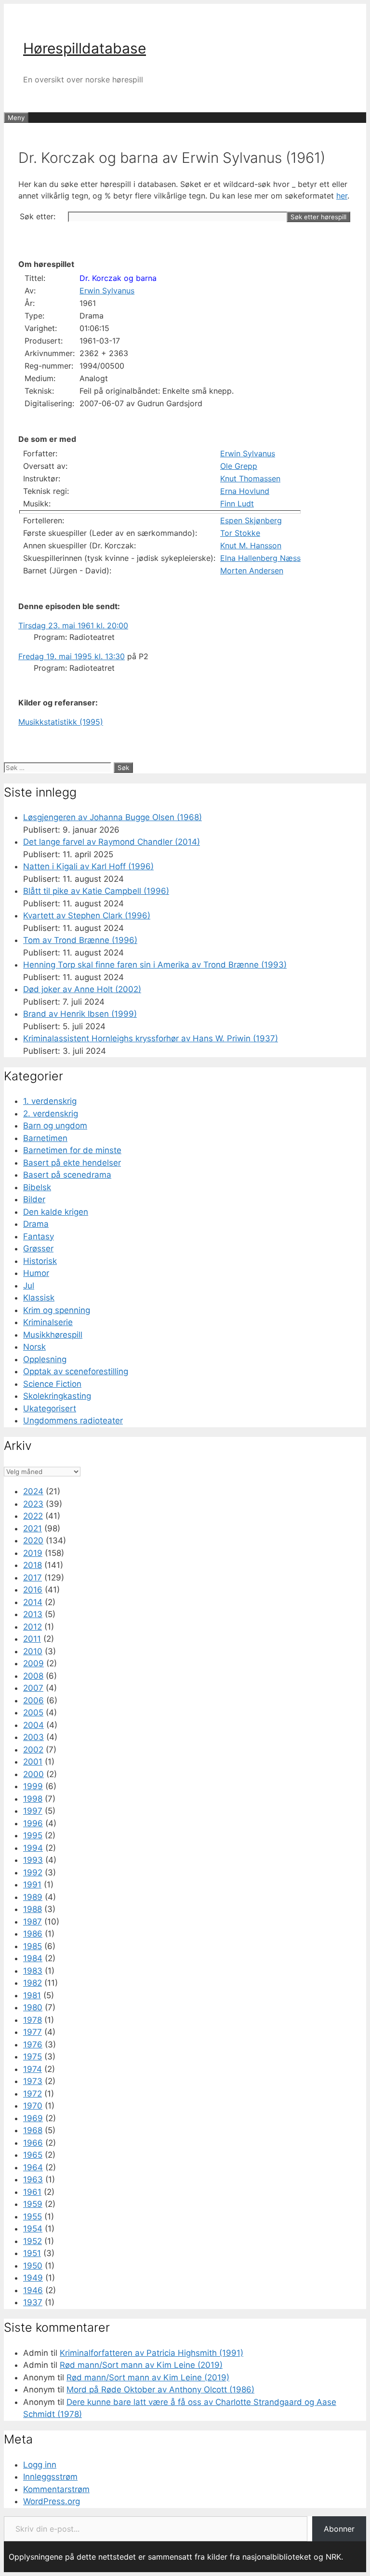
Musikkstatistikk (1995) (61, 722)
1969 (33, 2118)
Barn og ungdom (55, 1126)
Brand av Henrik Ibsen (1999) (80, 1014)
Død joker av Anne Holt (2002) (82, 989)
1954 (33, 2229)
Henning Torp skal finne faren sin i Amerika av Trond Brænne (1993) (155, 965)
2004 (33, 1725)
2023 (33, 1504)
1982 (33, 1983)
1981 (32, 1995)
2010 (33, 1651)
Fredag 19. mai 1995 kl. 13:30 (72, 656)
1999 (33, 1786)
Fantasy (39, 1236)
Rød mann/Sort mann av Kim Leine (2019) (141, 2365)
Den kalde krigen (56, 1212)
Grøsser (38, 1248)
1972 (33, 2094)
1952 (33, 2241)
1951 (32, 2253)
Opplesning (45, 1359)
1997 (33, 1811)
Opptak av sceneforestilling (76, 1371)
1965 (33, 2155)
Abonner (339, 2529)
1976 (33, 2045)
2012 (33, 1627)
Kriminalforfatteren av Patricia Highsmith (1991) (152, 2353)
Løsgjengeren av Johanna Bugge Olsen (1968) (112, 817)
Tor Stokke (240, 533)
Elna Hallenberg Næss (260, 558)
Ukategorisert (50, 1408)
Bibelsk (37, 1187)
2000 (33, 1774)
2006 (33, 1700)
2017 (33, 1578)
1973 (33, 2081)
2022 (33, 1516)
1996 (33, 1823)
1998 (33, 1799)
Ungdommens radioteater (73, 1421)
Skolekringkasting (57, 1396)
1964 (33, 2167)
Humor (36, 1273)
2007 (33, 1688)
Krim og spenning (57, 1310)
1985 (33, 1946)
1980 (33, 2007)
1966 (33, 2143)
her (342, 196)
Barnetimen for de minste (72, 1150)
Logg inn (40, 2465)
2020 (33, 1540)
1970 (33, 2106)
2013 (33, 1614)
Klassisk (39, 1298)
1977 (33, 2032)
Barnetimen (45, 1138)
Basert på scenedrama (67, 1175)
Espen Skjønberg (251, 520)
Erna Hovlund (245, 491)
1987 (33, 1922)
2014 (33, 1602)
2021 (33, 1528)
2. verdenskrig (51, 1114)
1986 (33, 1934)
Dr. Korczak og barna (118, 278)
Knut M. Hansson (251, 545)
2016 (33, 1590)
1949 (33, 2278)
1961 (32, 2192)
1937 (33, 2302)
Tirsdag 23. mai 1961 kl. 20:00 (73, 625)
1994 (33, 1848)
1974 (33, 2069)
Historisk (40, 1261)
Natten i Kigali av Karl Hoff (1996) (88, 866)
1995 (33, 1835)
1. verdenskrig (50, 1101)
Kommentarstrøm (56, 2489)
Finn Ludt (237, 504)
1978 (33, 2020)
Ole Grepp (239, 466)
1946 (33, 2290)
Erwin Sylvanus (107, 291)
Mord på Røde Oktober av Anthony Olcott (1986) (160, 2390)
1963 (33, 2179)
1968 (33, 2130)
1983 (33, 1971)
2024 (33, 1491)
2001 (33, 1762)
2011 (32, 1639)
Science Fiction (52, 1384)
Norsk (34, 1347)
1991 (32, 1885)
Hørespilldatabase (85, 48)
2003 (33, 1737)
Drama (36, 1224)
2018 (33, 1565)
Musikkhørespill (53, 1335)
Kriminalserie (48, 1322)
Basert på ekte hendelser (72, 1163)
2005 (33, 1713)
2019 (33, 1553)
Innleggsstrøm (50, 2477)
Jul (29, 1286)
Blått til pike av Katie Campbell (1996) (96, 891)
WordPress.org (52, 2501)
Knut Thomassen (250, 478)
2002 (33, 1750)
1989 (33, 1897)
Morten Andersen (252, 571)
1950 (33, 2266)
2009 (33, 1663)
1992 (33, 1872)
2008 (33, 1676)
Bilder (34, 1199)
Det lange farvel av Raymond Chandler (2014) (112, 842)
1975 (33, 2057)
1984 (33, 1958)
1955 (33, 2217)
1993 (33, 1860)
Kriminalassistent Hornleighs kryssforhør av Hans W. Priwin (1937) (151, 1038)
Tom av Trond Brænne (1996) (80, 940)
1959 (33, 2204)
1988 (33, 1909)
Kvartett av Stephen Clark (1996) (87, 916)
